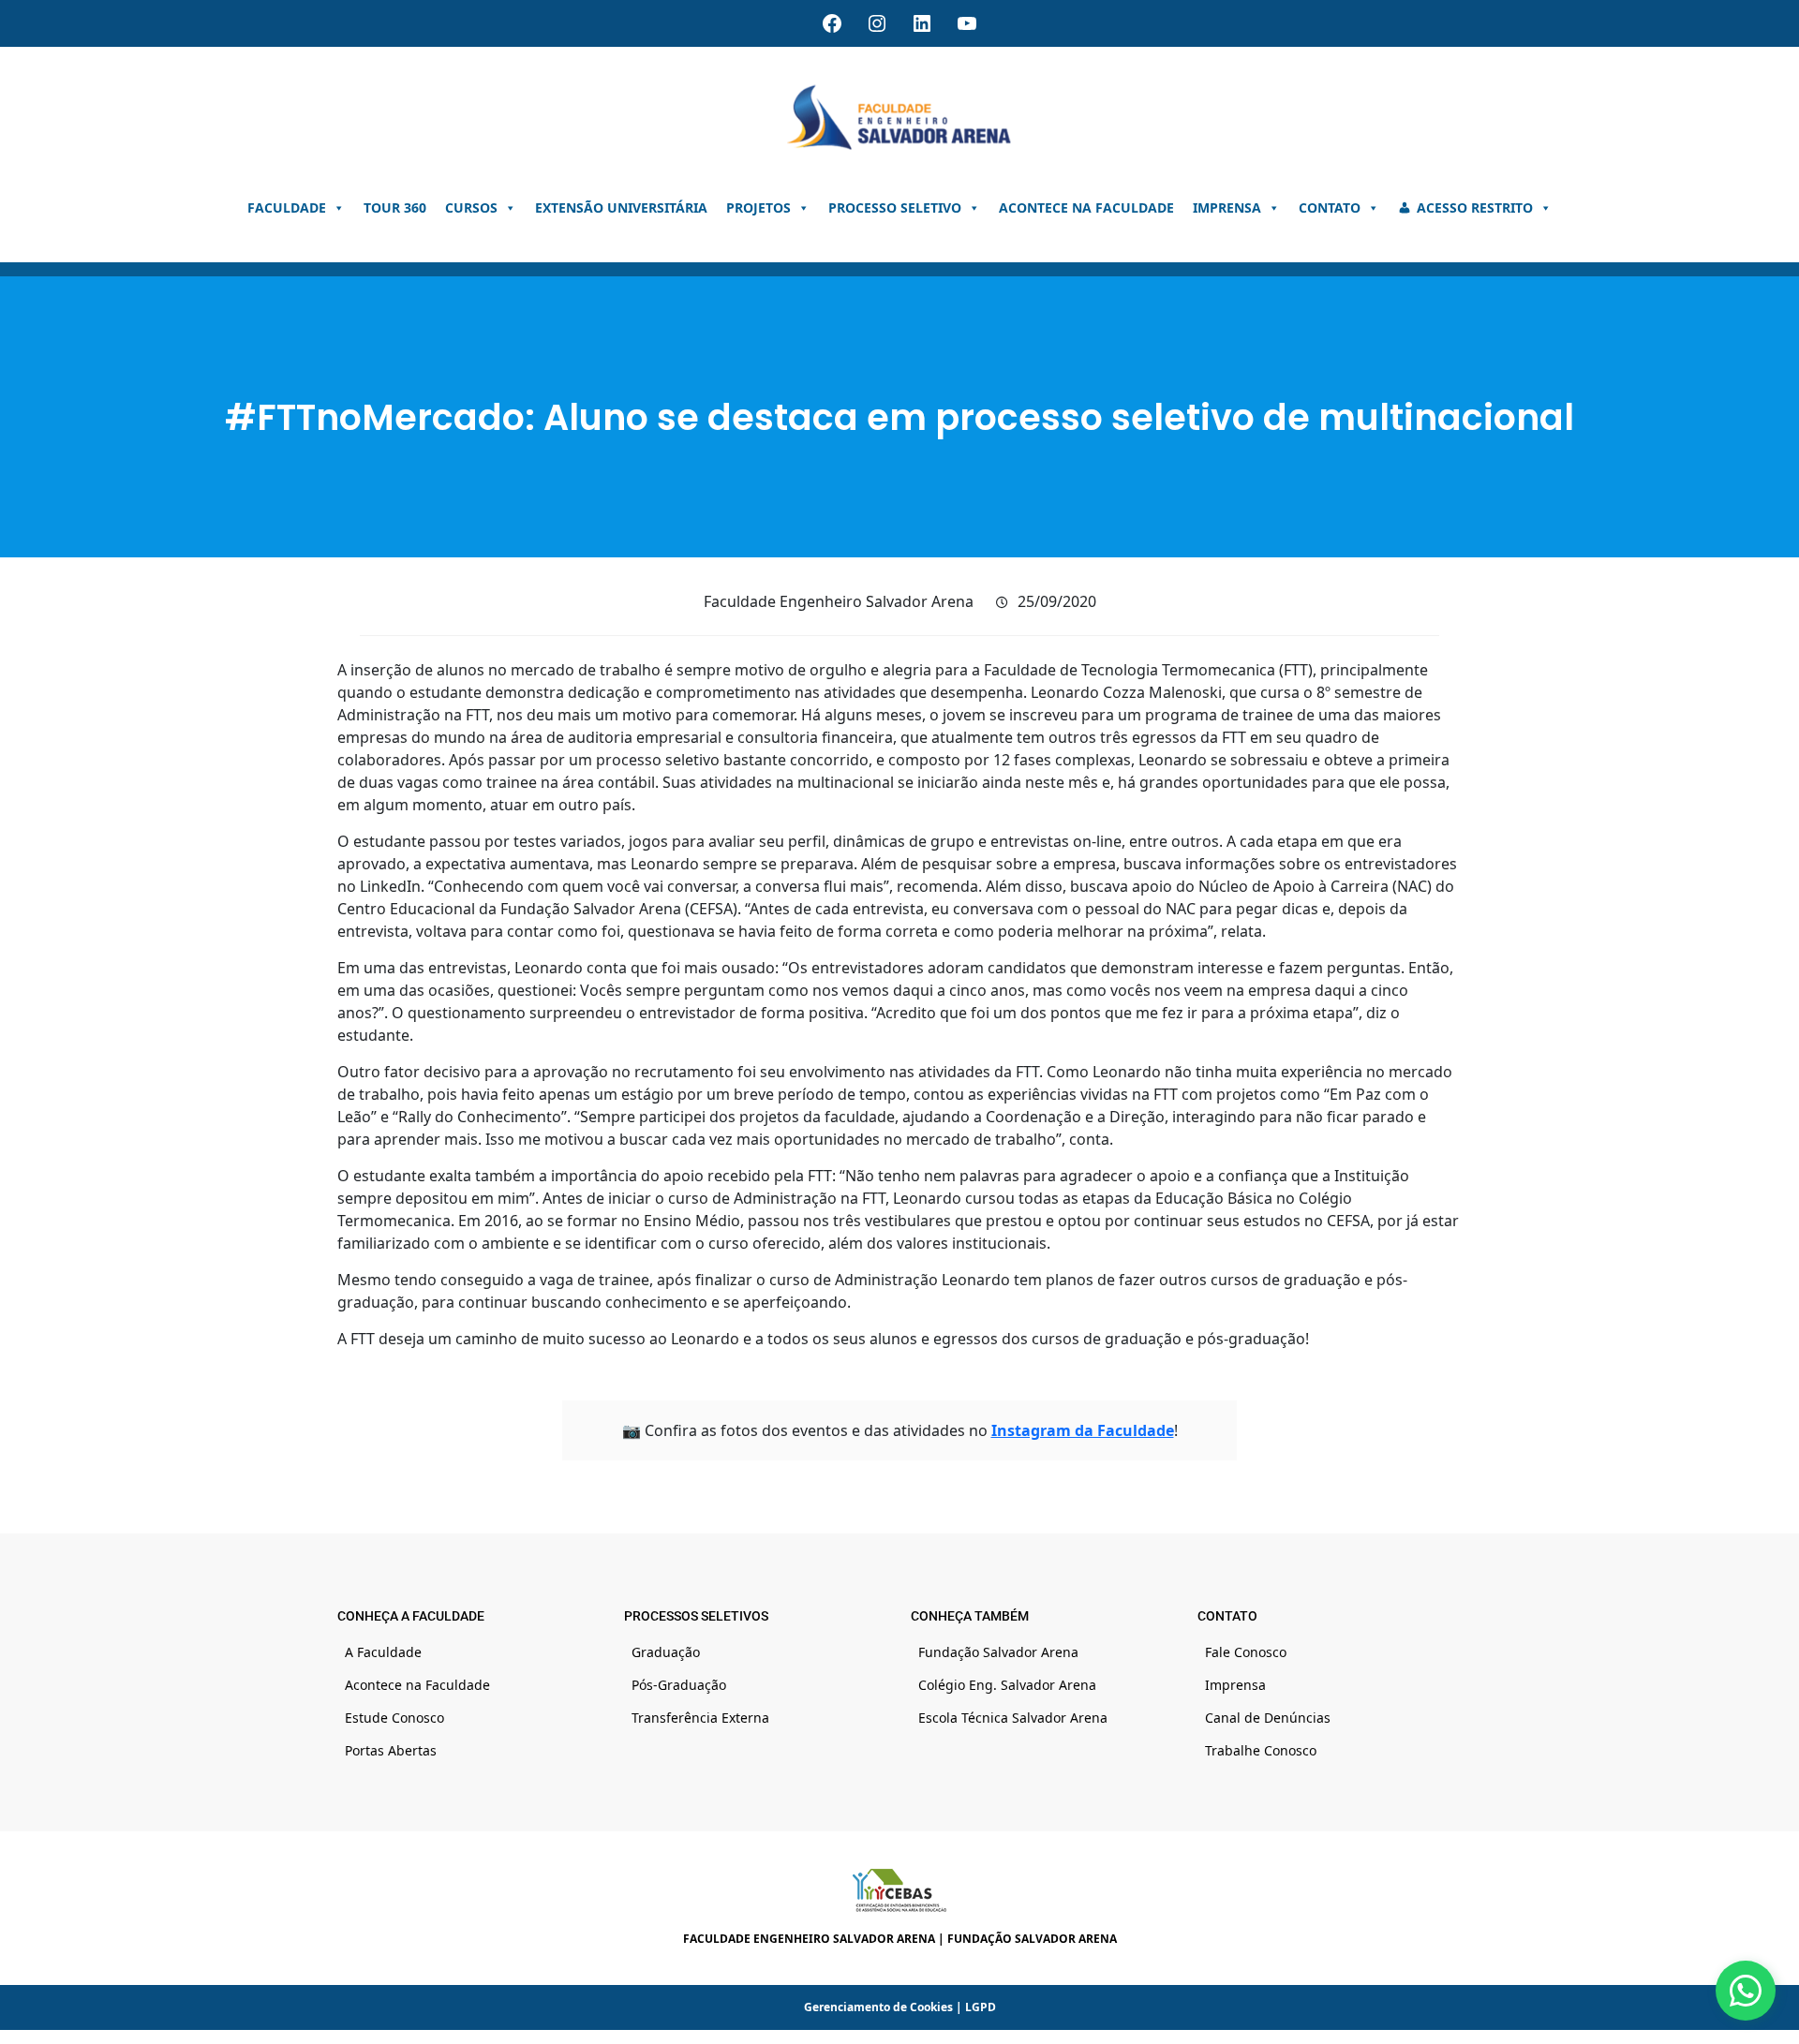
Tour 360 (395, 207)
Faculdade (287, 207)
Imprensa (1227, 207)
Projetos (758, 207)
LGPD (981, 2007)
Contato (1330, 207)
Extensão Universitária (621, 207)
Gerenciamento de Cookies (878, 2007)
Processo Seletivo (895, 207)
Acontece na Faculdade (1086, 207)
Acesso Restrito (1475, 207)
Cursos (471, 207)
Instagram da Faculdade (1083, 1430)
